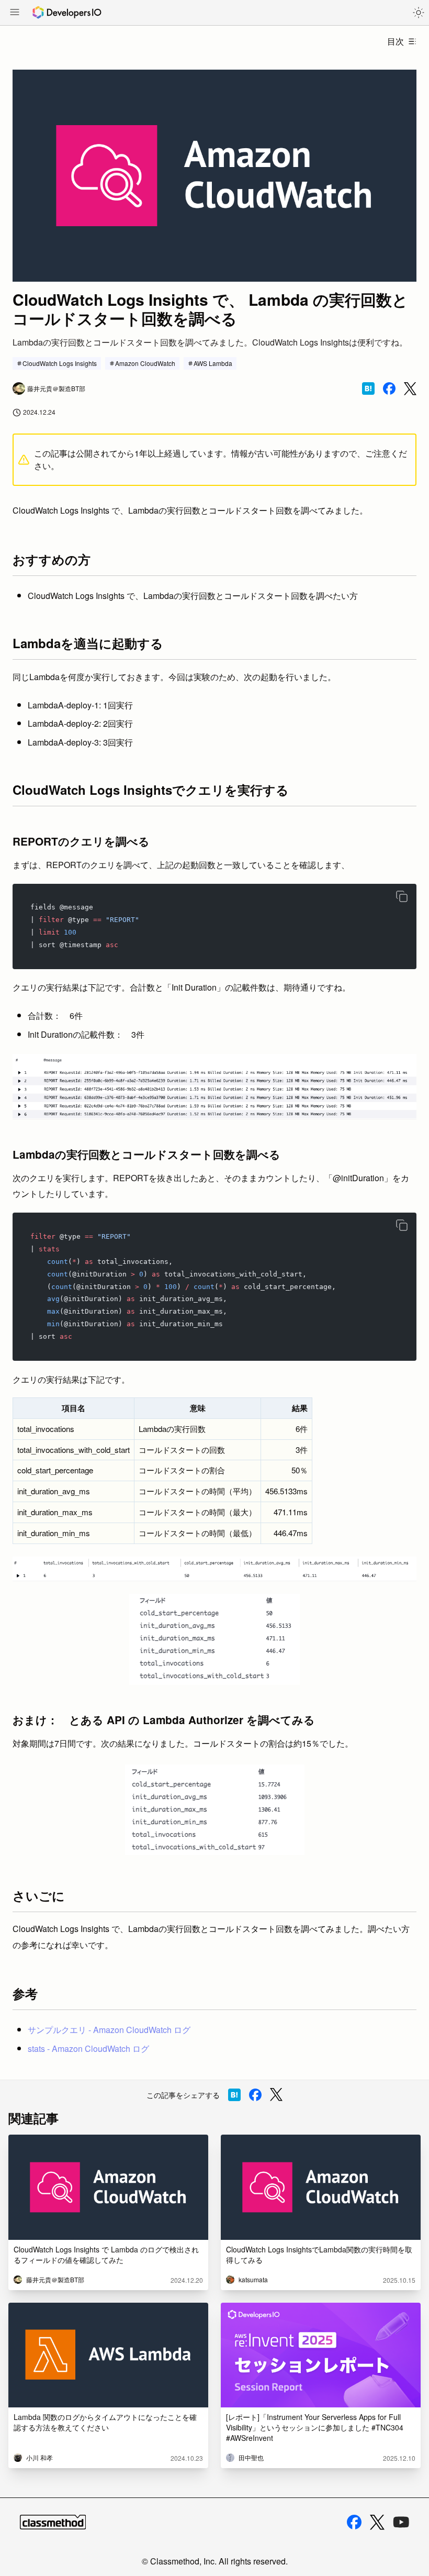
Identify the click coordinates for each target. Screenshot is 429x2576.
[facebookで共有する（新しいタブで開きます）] (389, 388)
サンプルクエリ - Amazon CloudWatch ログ (109, 2030)
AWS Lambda (213, 363)
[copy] (402, 896)
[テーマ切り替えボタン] (419, 13)
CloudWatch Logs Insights (60, 363)
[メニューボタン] (15, 13)
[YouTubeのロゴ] (401, 2522)
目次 (396, 41)
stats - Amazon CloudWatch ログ (88, 2048)
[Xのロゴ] (377, 2522)
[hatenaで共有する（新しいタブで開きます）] (368, 388)
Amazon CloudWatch (145, 363)
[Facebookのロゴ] (354, 2522)
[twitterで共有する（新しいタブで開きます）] (410, 389)
